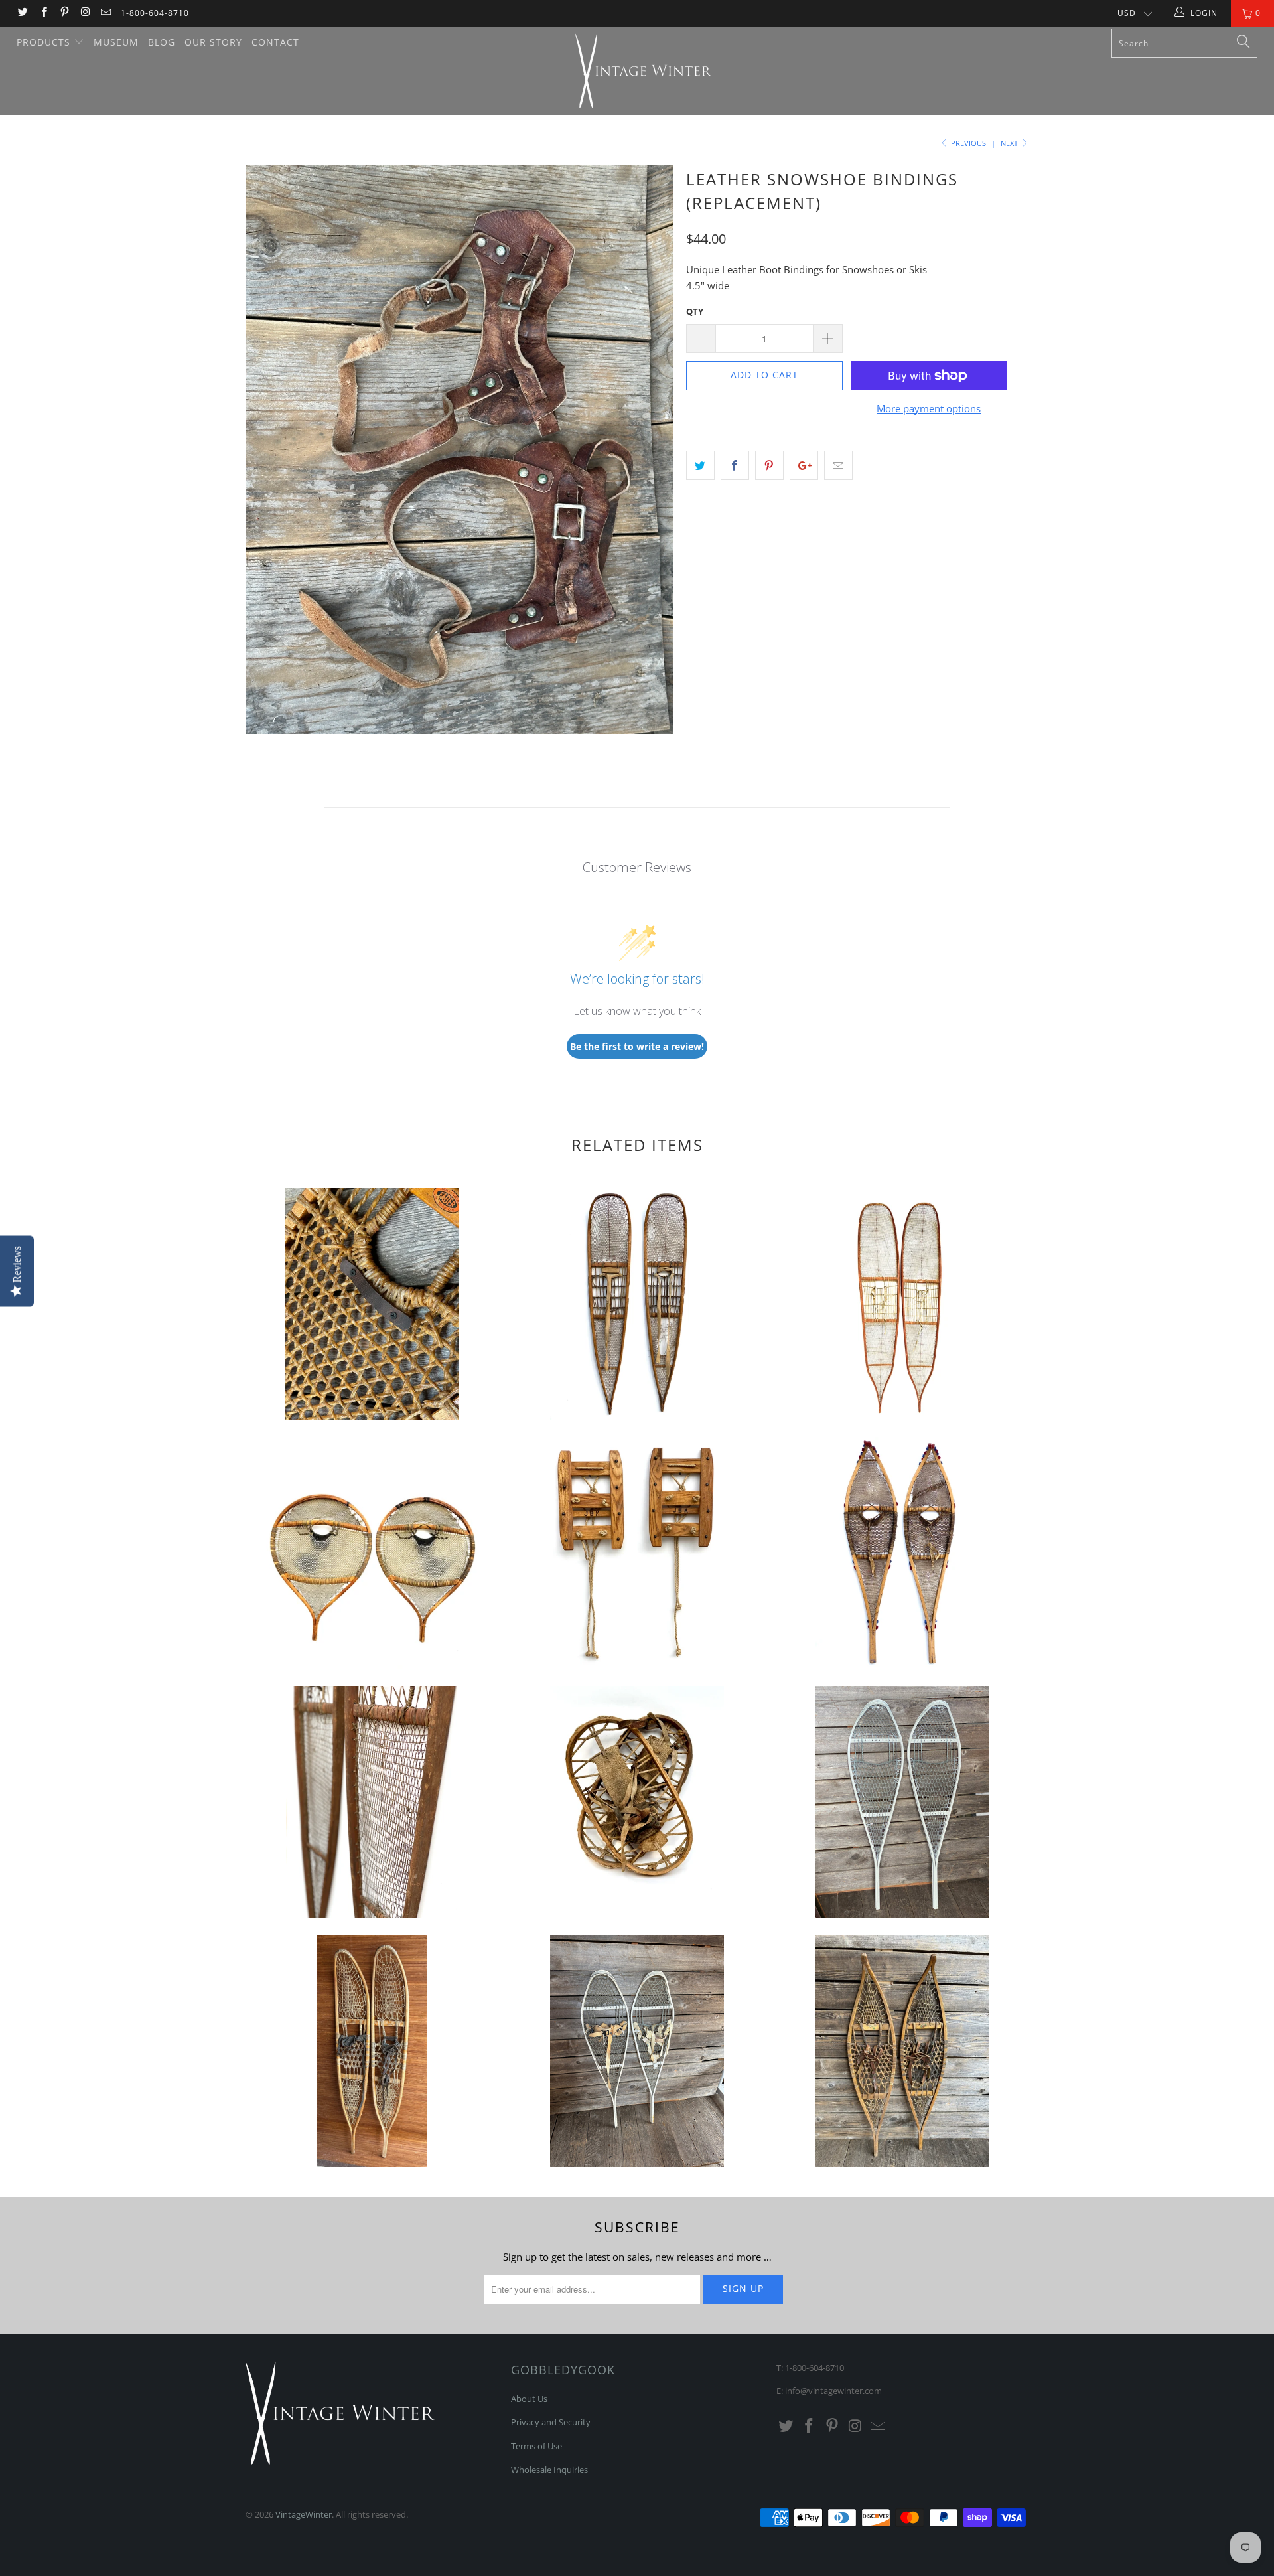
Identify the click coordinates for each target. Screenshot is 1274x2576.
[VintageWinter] (643, 71)
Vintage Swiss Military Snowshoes (637, 1553)
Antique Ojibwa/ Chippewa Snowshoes (902, 1553)
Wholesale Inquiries (549, 2470)
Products (45, 42)
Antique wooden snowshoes (637, 1802)
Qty (695, 311)
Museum (116, 42)
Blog (162, 42)
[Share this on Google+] (804, 465)
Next (1010, 143)
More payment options (929, 408)
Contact (275, 42)
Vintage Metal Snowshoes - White (902, 1802)
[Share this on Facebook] (735, 465)
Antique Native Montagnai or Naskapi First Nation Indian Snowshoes (372, 1553)
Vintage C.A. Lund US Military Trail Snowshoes (372, 2051)
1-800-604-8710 (155, 13)
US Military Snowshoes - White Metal (637, 2051)
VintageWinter (304, 2514)
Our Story (213, 42)
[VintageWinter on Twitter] (22, 13)
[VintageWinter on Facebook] (43, 13)
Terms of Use (536, 2446)
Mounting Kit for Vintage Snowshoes (372, 1304)
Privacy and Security (551, 2422)
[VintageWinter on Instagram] (85, 13)
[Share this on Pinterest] (769, 465)
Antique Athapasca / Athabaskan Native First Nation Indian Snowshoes (637, 1304)
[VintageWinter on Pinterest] (64, 13)
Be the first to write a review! (637, 1046)
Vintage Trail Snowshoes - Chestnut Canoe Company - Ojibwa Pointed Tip (902, 2051)
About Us (529, 2399)
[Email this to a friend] (838, 465)
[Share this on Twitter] (700, 465)
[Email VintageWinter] (105, 13)
